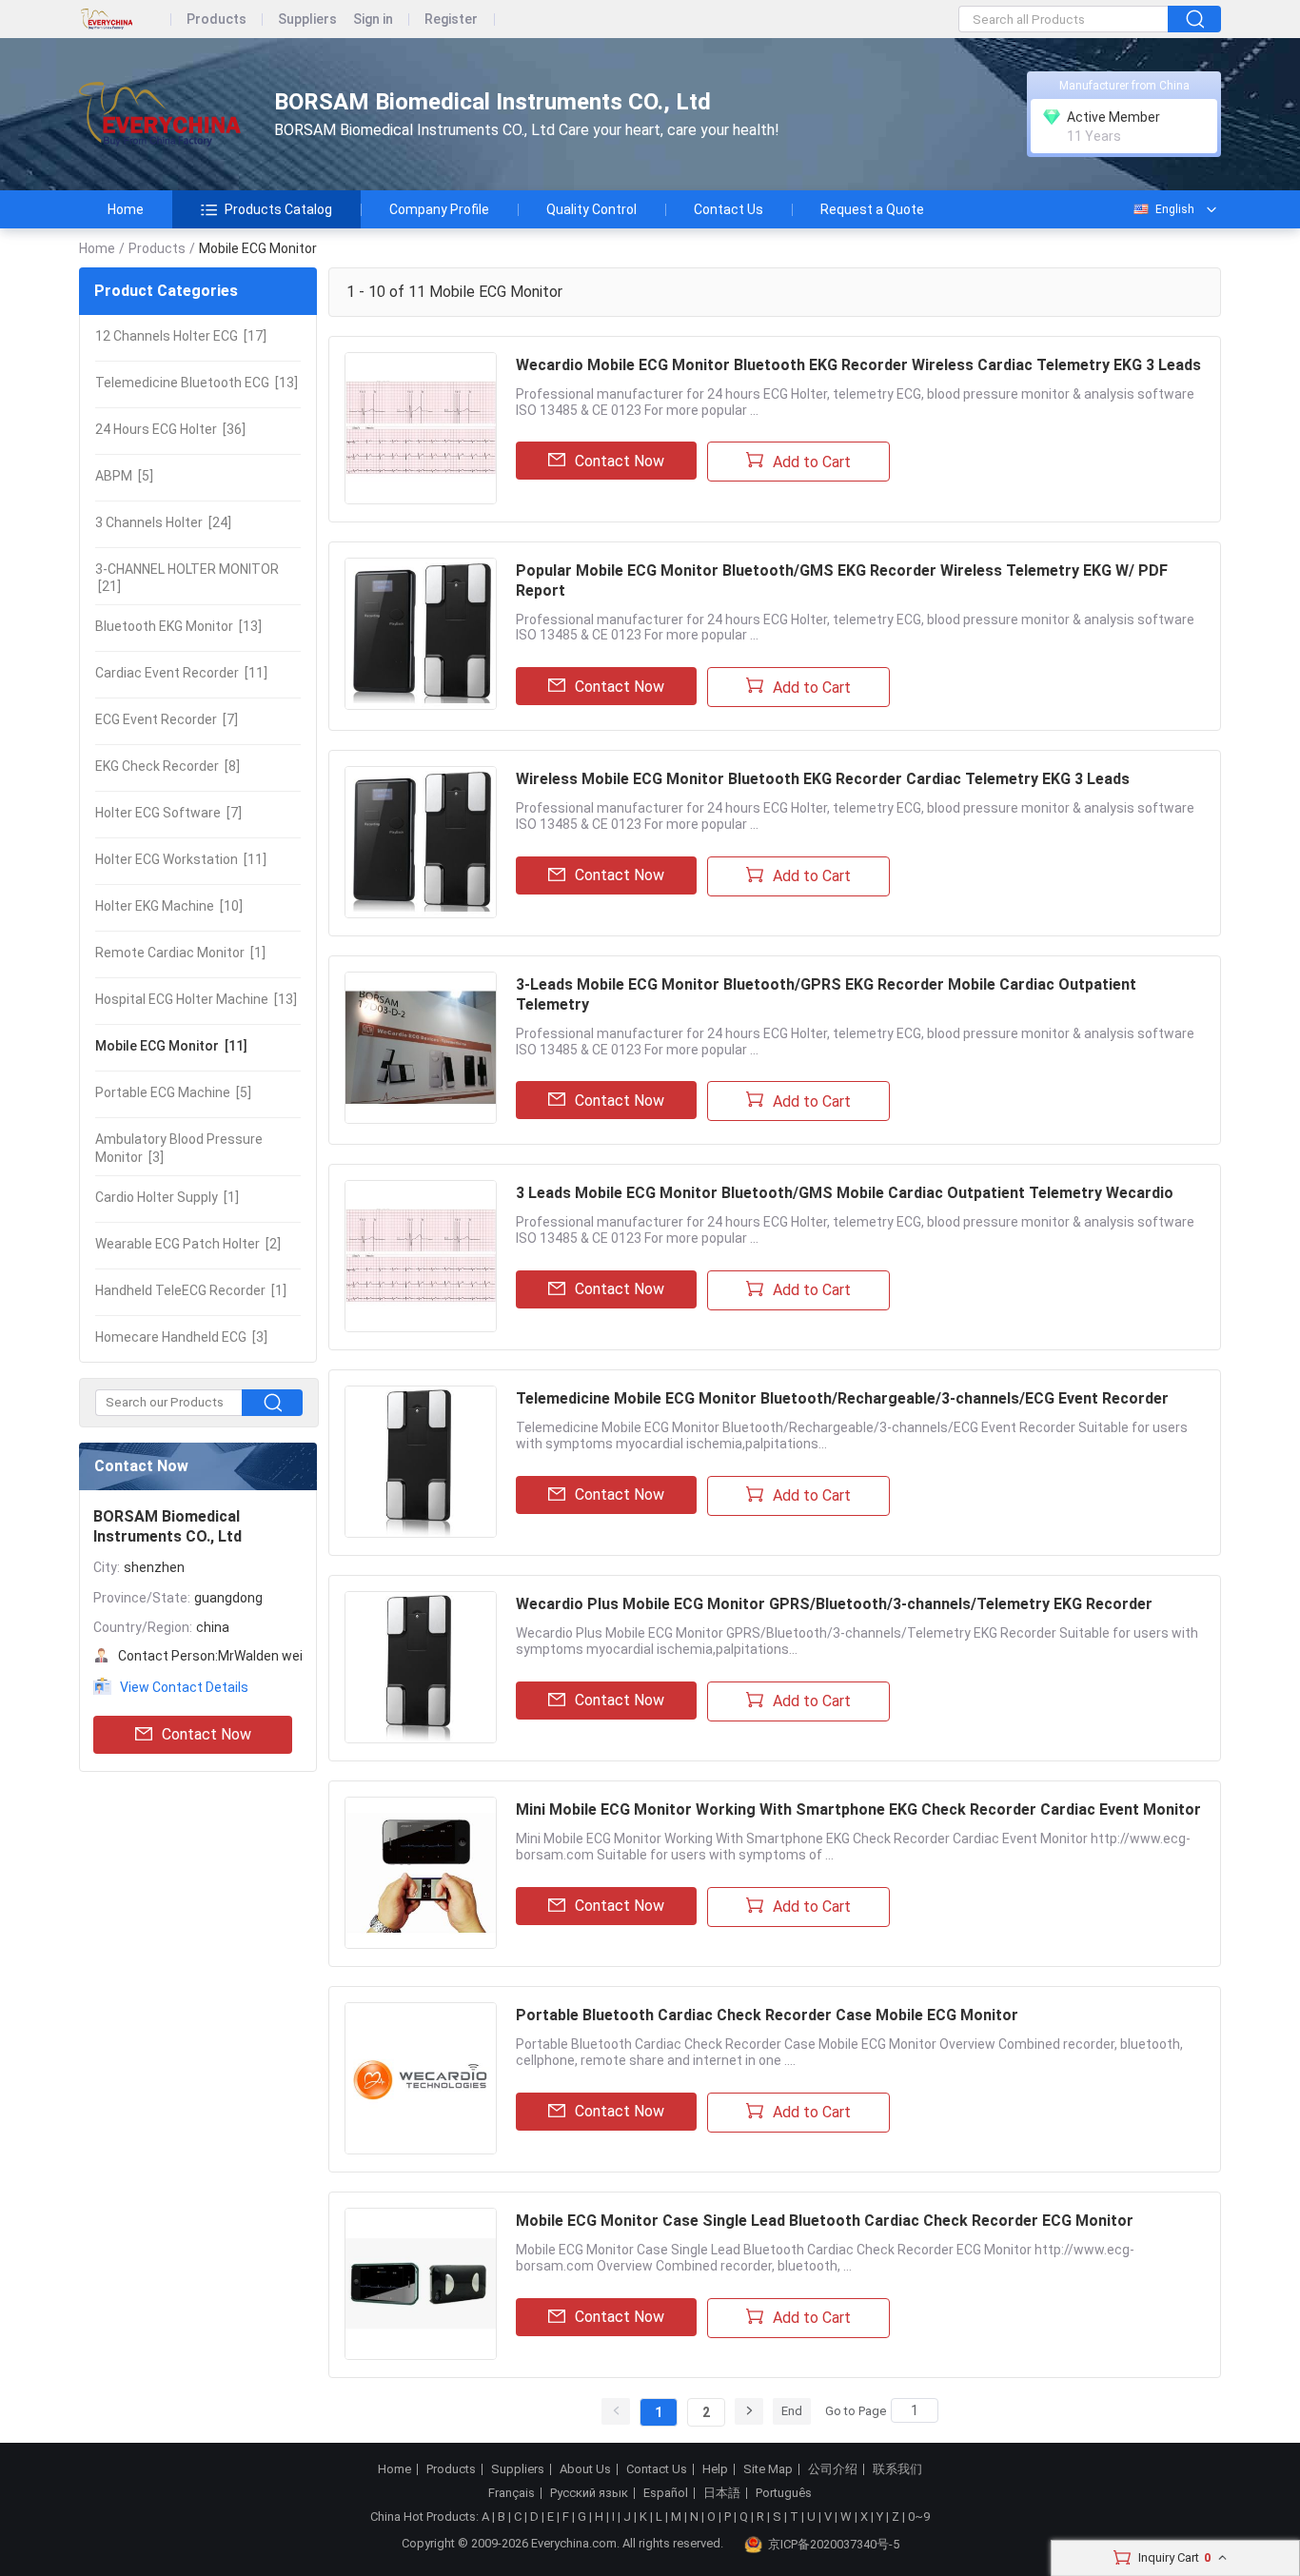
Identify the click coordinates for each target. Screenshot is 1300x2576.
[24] (163, 522)
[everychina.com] (125, 20)
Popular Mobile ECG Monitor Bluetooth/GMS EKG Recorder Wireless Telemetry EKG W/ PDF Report (842, 580)
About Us (585, 2469)
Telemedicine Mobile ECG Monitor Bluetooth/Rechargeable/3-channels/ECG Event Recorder (842, 1398)
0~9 (919, 2517)
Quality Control (591, 209)
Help (715, 2469)
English (1175, 209)
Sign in (373, 20)
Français (512, 2493)
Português (784, 2493)
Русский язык (589, 2493)
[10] (169, 906)
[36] (170, 429)
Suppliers (307, 20)
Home (126, 209)
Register (451, 20)
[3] (179, 1148)
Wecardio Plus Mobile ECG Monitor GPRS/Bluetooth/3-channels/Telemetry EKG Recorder (834, 1604)
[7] (167, 719)
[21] (187, 578)
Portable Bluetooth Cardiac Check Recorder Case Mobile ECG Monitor (767, 2015)
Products (217, 20)
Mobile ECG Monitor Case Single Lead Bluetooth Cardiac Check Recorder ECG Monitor (825, 2221)
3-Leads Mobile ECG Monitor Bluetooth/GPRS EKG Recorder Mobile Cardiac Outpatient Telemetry (826, 994)
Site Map (768, 2469)
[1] (180, 953)
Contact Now (207, 1734)
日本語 (722, 2493)
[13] (197, 383)
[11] (181, 673)
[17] (181, 336)
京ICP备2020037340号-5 (834, 2544)
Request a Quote (872, 209)
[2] (188, 1244)
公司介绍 (833, 2469)
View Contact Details (184, 1687)
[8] (167, 766)
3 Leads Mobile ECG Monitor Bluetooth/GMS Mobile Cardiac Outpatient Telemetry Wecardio (845, 1193)
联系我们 (897, 2469)
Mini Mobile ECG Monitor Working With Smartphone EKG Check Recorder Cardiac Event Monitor (858, 1809)
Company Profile (439, 209)
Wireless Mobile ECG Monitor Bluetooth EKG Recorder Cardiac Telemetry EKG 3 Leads (823, 779)
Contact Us (729, 209)
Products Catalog (278, 209)
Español (666, 2493)
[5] (124, 476)
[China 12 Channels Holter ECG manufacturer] (160, 115)
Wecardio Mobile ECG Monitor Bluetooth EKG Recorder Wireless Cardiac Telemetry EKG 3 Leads (858, 365)
